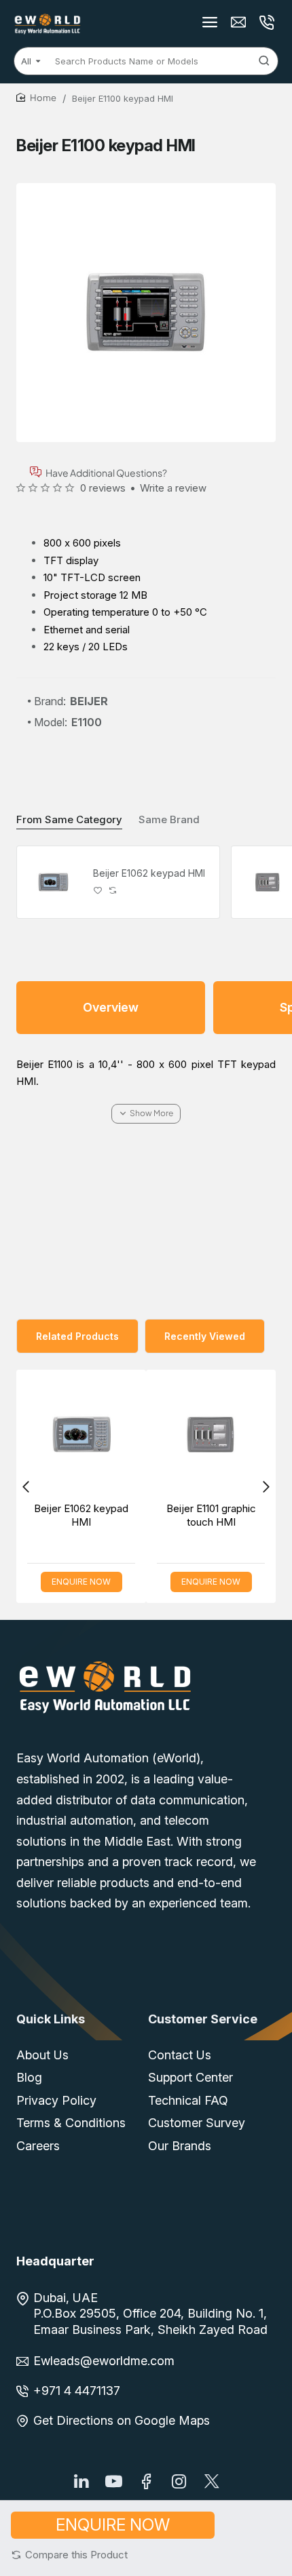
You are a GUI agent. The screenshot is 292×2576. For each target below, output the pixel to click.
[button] (69, 2555)
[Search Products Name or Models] (264, 61)
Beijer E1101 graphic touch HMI (128, 1515)
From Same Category (69, 819)
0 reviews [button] (103, 488)
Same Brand (169, 819)
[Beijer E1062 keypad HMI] (53, 882)
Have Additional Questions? (106, 472)
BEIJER (89, 701)
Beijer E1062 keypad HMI (149, 873)
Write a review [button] (173, 488)
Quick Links (51, 2019)
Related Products (77, 1336)
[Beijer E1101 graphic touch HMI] (128, 1434)
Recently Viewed (205, 1336)
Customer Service (203, 2019)
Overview (111, 1007)
